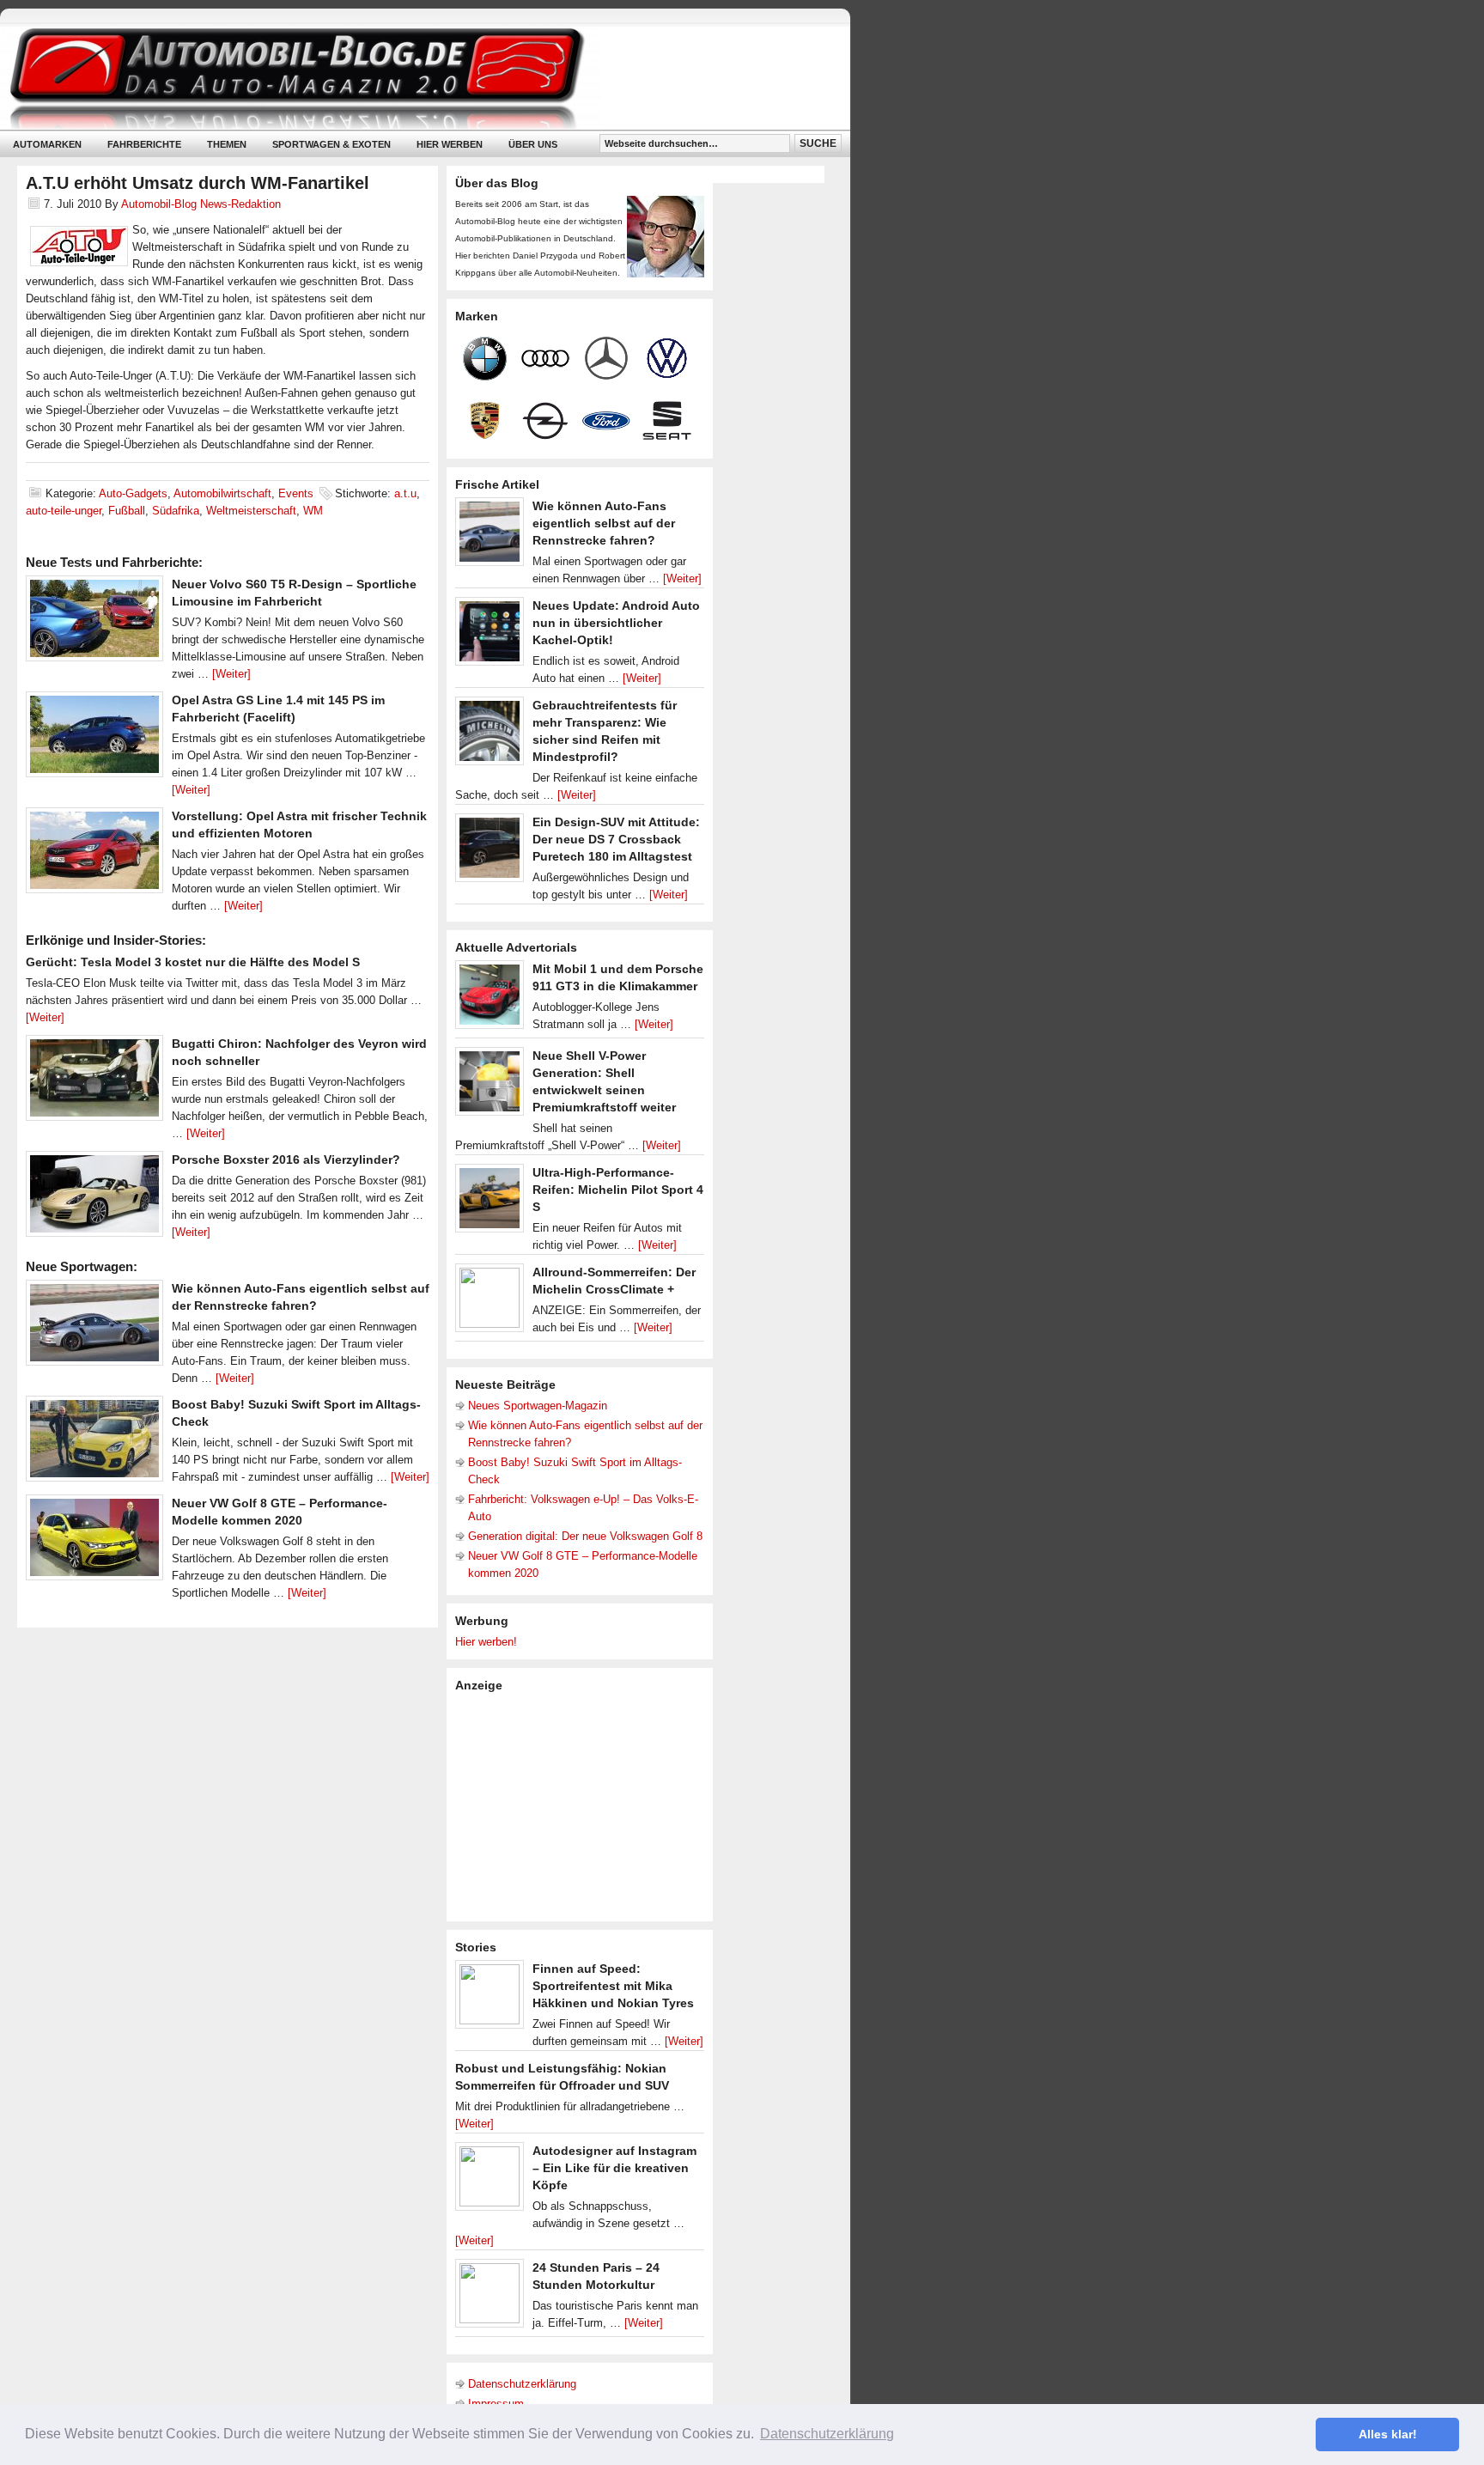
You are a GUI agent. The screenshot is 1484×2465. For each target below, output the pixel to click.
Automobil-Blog (412, 78)
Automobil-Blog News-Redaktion (201, 204)
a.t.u (405, 493)
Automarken (47, 144)
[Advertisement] (584, 1805)
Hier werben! (486, 1642)
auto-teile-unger (64, 511)
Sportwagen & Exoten (331, 144)
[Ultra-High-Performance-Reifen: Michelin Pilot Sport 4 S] (490, 1202)
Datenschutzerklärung (522, 2384)
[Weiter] (231, 674)
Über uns (533, 144)
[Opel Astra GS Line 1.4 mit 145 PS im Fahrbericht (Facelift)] (94, 739)
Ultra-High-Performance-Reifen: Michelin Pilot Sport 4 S (618, 1190)
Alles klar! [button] (1388, 2434)
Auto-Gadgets (133, 493)
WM (313, 511)
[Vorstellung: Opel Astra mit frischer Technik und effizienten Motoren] (94, 855)
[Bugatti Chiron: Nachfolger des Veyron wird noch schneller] (94, 1082)
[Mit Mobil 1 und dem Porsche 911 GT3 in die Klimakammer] (490, 999)
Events (296, 493)
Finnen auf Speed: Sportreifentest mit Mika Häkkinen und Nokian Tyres (613, 1986)
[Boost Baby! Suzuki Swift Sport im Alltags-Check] (94, 1443)
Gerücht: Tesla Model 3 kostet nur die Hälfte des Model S (193, 962)
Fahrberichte (144, 144)
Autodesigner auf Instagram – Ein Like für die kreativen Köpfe (614, 2168)
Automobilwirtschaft (222, 493)
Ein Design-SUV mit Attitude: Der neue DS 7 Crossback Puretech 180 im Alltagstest (616, 839)
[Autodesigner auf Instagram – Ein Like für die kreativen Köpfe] (490, 2181)
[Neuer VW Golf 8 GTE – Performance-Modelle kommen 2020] (94, 1542)
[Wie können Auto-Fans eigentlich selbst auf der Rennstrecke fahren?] (94, 1327)
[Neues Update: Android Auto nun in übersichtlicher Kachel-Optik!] (490, 636)
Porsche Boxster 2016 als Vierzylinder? (286, 1159)
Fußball (127, 511)
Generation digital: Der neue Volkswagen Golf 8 (585, 1536)
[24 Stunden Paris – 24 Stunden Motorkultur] (490, 2298)
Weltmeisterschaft (251, 511)
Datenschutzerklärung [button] (827, 2434)
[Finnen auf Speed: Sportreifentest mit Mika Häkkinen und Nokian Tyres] (490, 1999)
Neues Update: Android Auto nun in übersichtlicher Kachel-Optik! (616, 623)
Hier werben (450, 144)
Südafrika (176, 511)
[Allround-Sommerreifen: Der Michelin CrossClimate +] (490, 1302)
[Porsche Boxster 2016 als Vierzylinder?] (94, 1198)
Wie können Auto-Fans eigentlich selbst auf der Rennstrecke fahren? (604, 523)
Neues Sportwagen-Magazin (538, 1406)
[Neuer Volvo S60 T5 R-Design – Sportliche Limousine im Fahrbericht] (94, 623)
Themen (227, 144)
